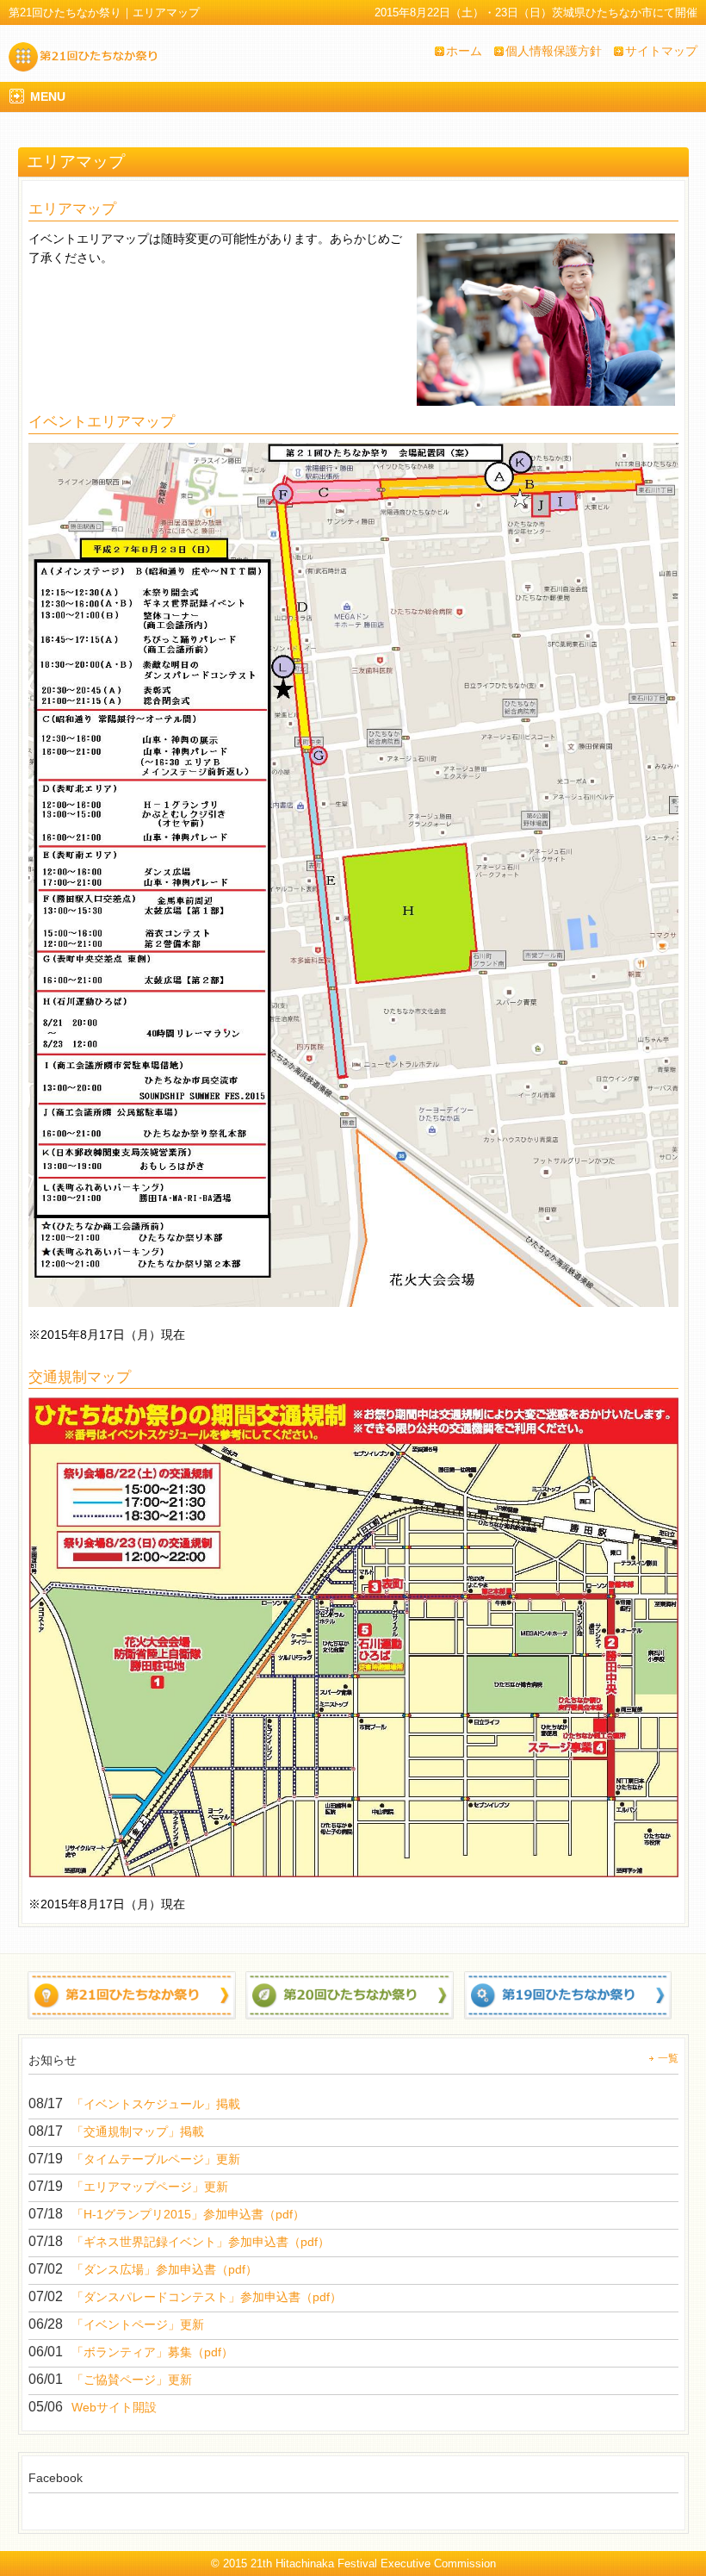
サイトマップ (661, 51)
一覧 (668, 2058)
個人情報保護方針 (554, 51)
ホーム (464, 51)
